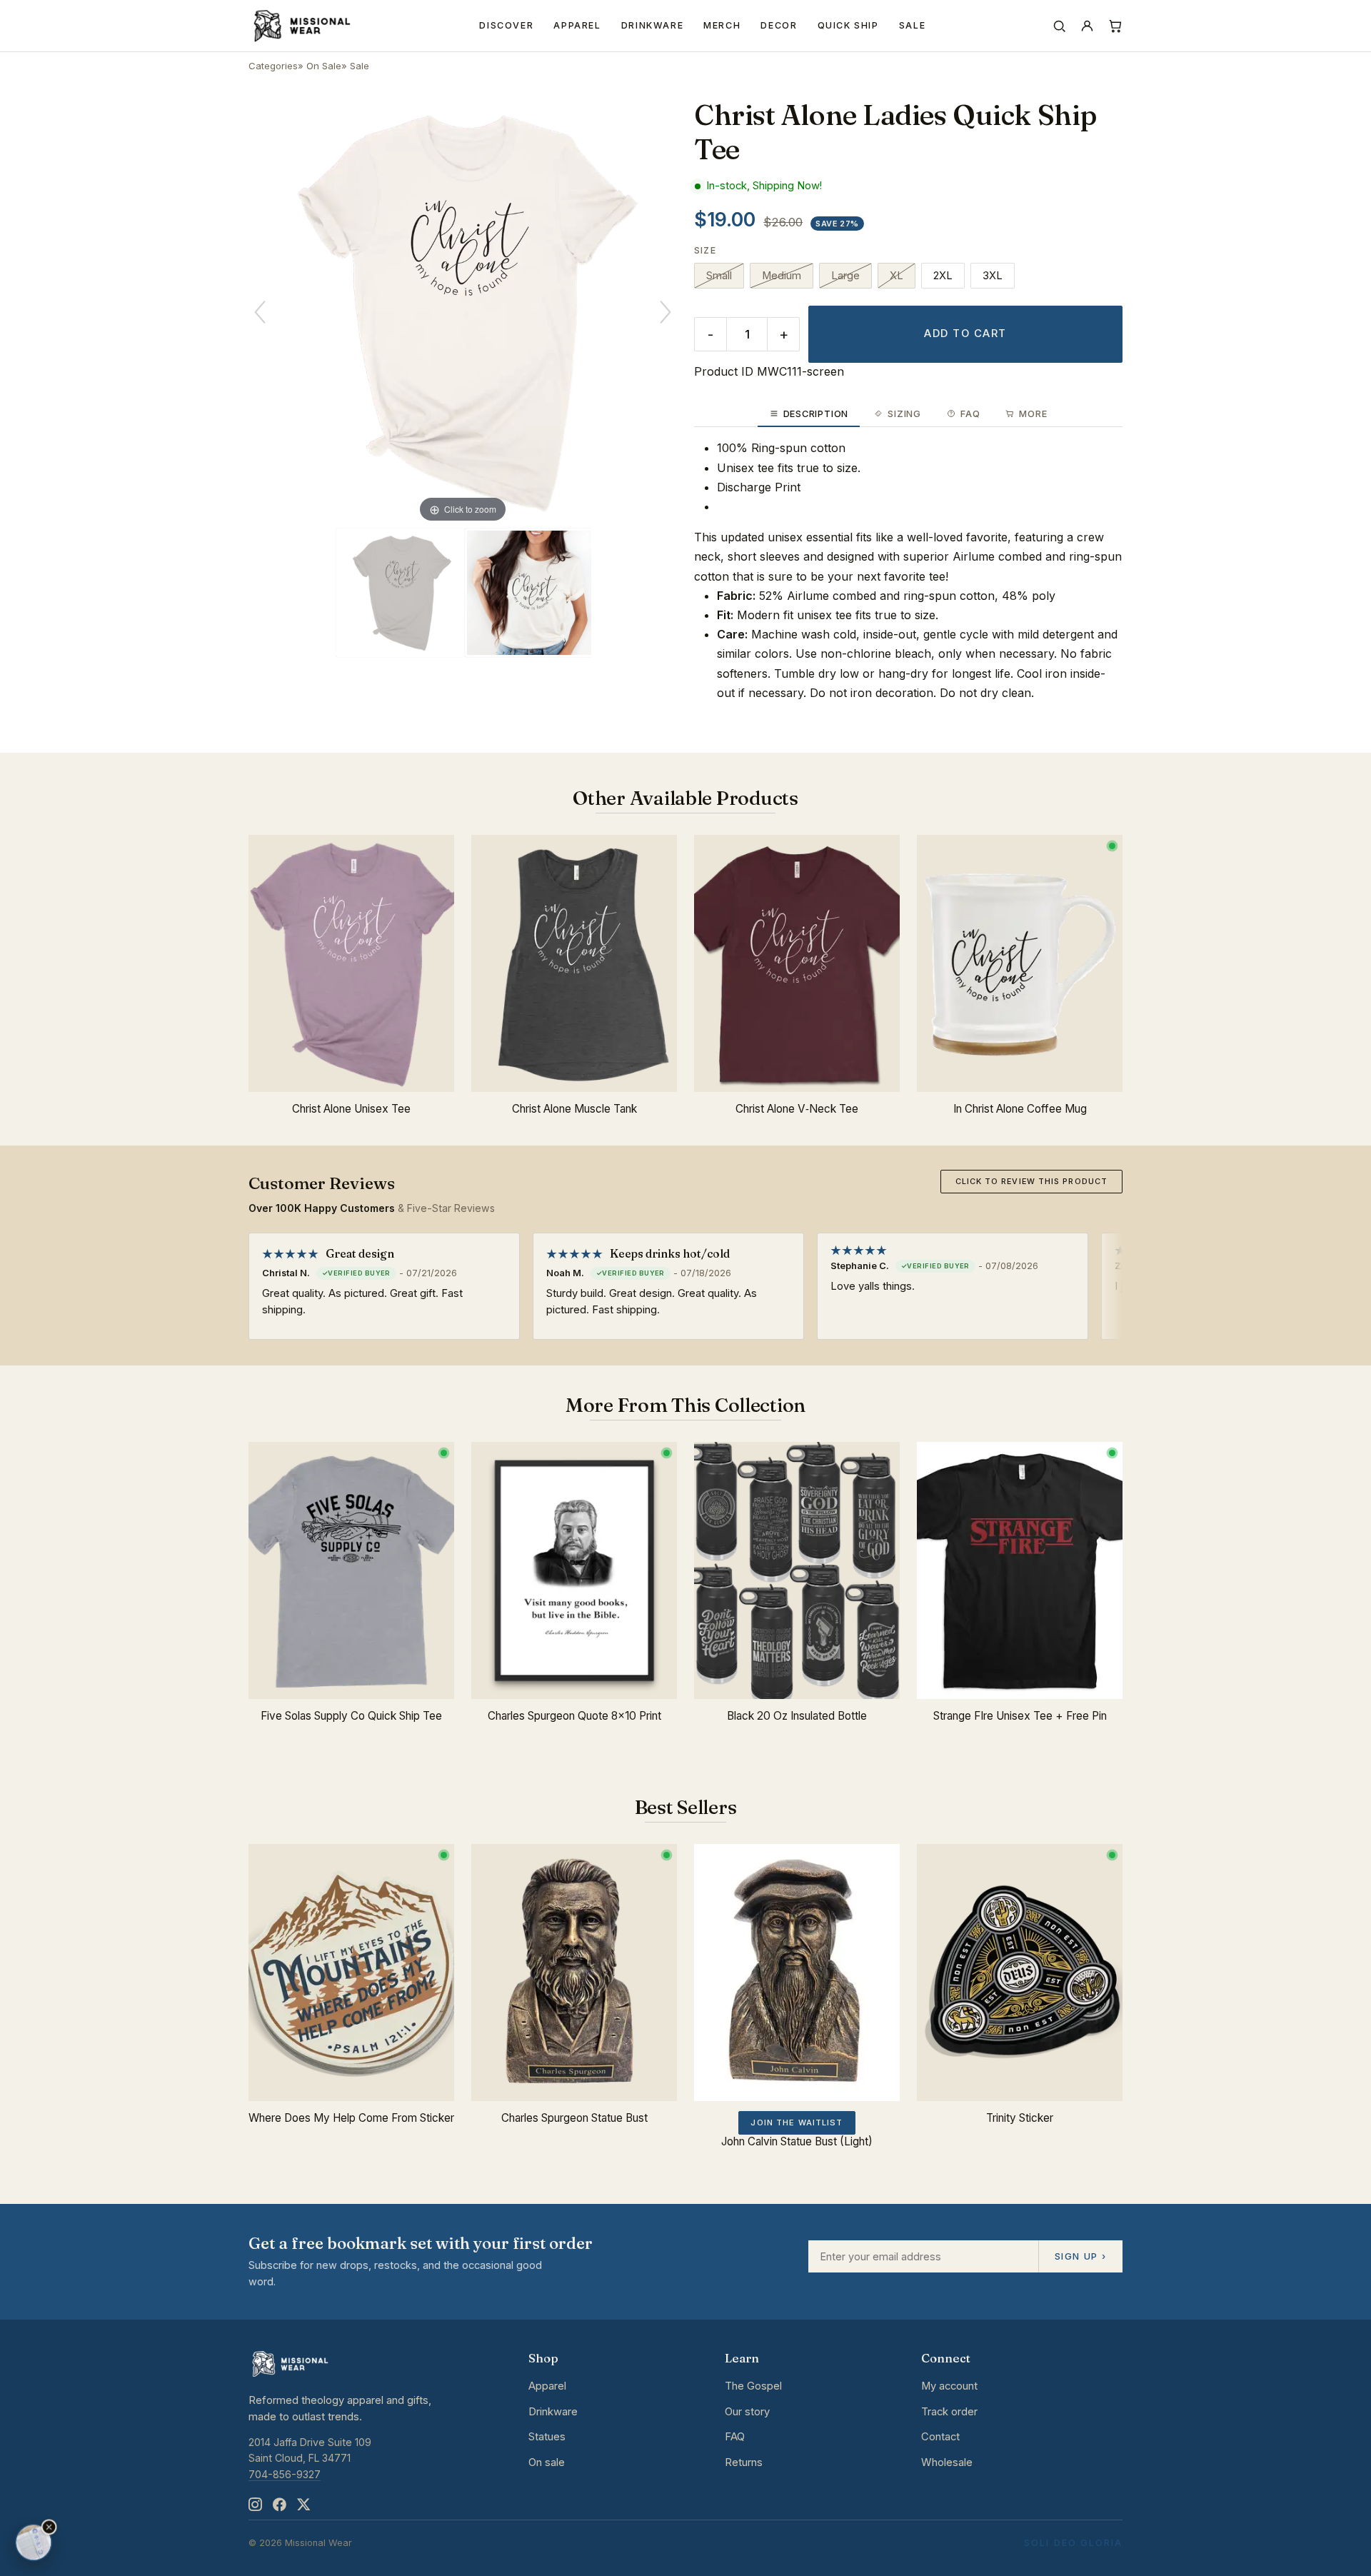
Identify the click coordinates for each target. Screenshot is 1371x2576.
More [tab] (1033, 414)
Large (845, 276)
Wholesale (947, 2462)
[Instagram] (255, 2504)
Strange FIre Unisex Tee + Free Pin (1020, 1716)
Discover (506, 25)
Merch (722, 25)
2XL (943, 276)
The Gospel (753, 2386)
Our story (747, 2412)
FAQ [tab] (970, 414)
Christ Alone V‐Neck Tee (797, 1109)
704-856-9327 (285, 2474)
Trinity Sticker (1020, 2118)
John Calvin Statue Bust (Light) (797, 2141)
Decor (779, 25)
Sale (913, 25)
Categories (273, 66)
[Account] (1087, 26)
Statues (547, 2437)
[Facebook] (279, 2504)
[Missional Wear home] (301, 26)
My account (949, 2386)
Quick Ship (848, 25)
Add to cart (965, 334)
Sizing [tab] (904, 414)
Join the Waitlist (797, 2123)
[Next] (666, 312)
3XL (993, 276)
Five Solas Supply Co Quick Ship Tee (351, 1716)
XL (897, 276)
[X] (303, 2504)
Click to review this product (1031, 1181)
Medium (782, 276)
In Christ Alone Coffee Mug (1020, 1109)
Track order (949, 2412)
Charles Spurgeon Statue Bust (574, 2118)
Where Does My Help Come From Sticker (351, 2118)
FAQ (735, 2437)
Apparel (577, 25)
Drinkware (653, 25)
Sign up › (1080, 2256)
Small (719, 276)
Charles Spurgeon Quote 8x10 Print (574, 1716)
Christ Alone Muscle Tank (574, 1109)
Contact (940, 2437)
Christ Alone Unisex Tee (351, 1109)
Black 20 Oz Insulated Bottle (797, 1716)
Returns (744, 2462)
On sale (547, 2462)
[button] (49, 2527)
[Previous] (260, 312)
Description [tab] (816, 414)
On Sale (324, 66)
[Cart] (1115, 26)
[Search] (1059, 26)
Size (705, 250)
